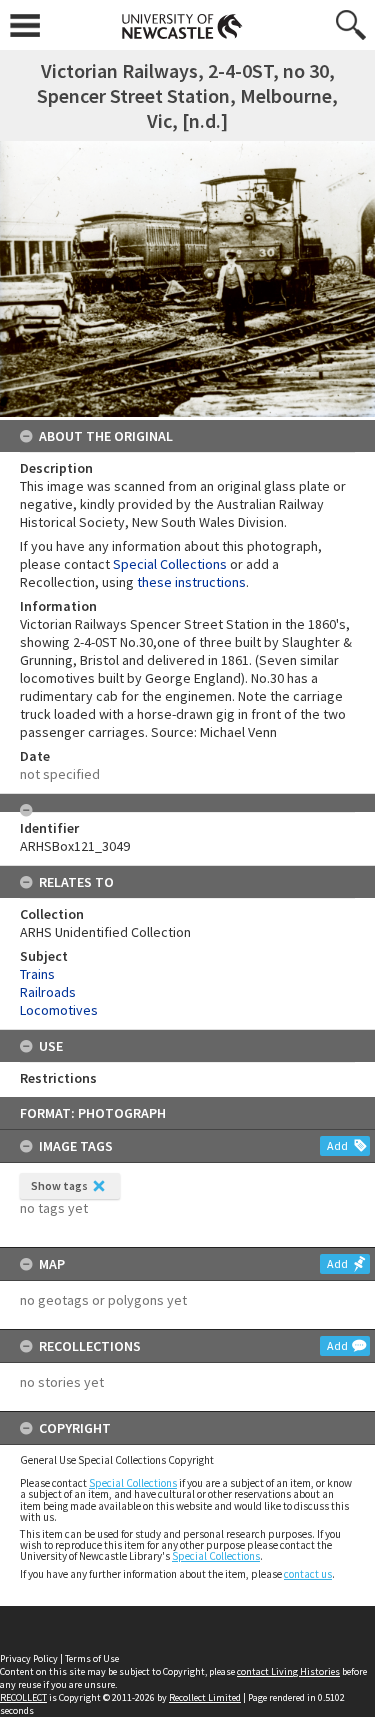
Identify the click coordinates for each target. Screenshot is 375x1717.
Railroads (48, 992)
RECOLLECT (23, 1697)
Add (337, 1145)
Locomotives (59, 1010)
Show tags (59, 1185)
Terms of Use (92, 1658)
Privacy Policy (29, 1658)
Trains (37, 974)
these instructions (191, 582)
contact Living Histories (288, 1671)
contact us (308, 1574)
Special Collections (133, 1483)
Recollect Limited (205, 1697)
